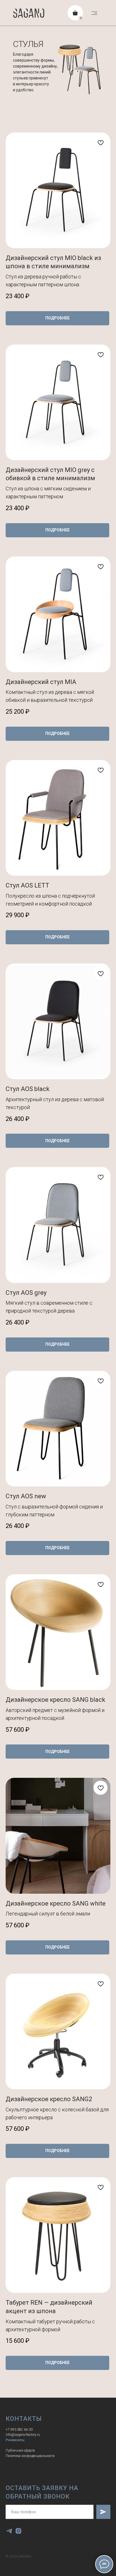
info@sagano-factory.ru (23, 2435)
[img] (94, 13)
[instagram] (18, 2531)
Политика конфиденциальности (30, 2456)
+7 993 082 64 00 (19, 2430)
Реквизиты (15, 2440)
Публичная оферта (20, 2451)
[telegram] (9, 2531)
